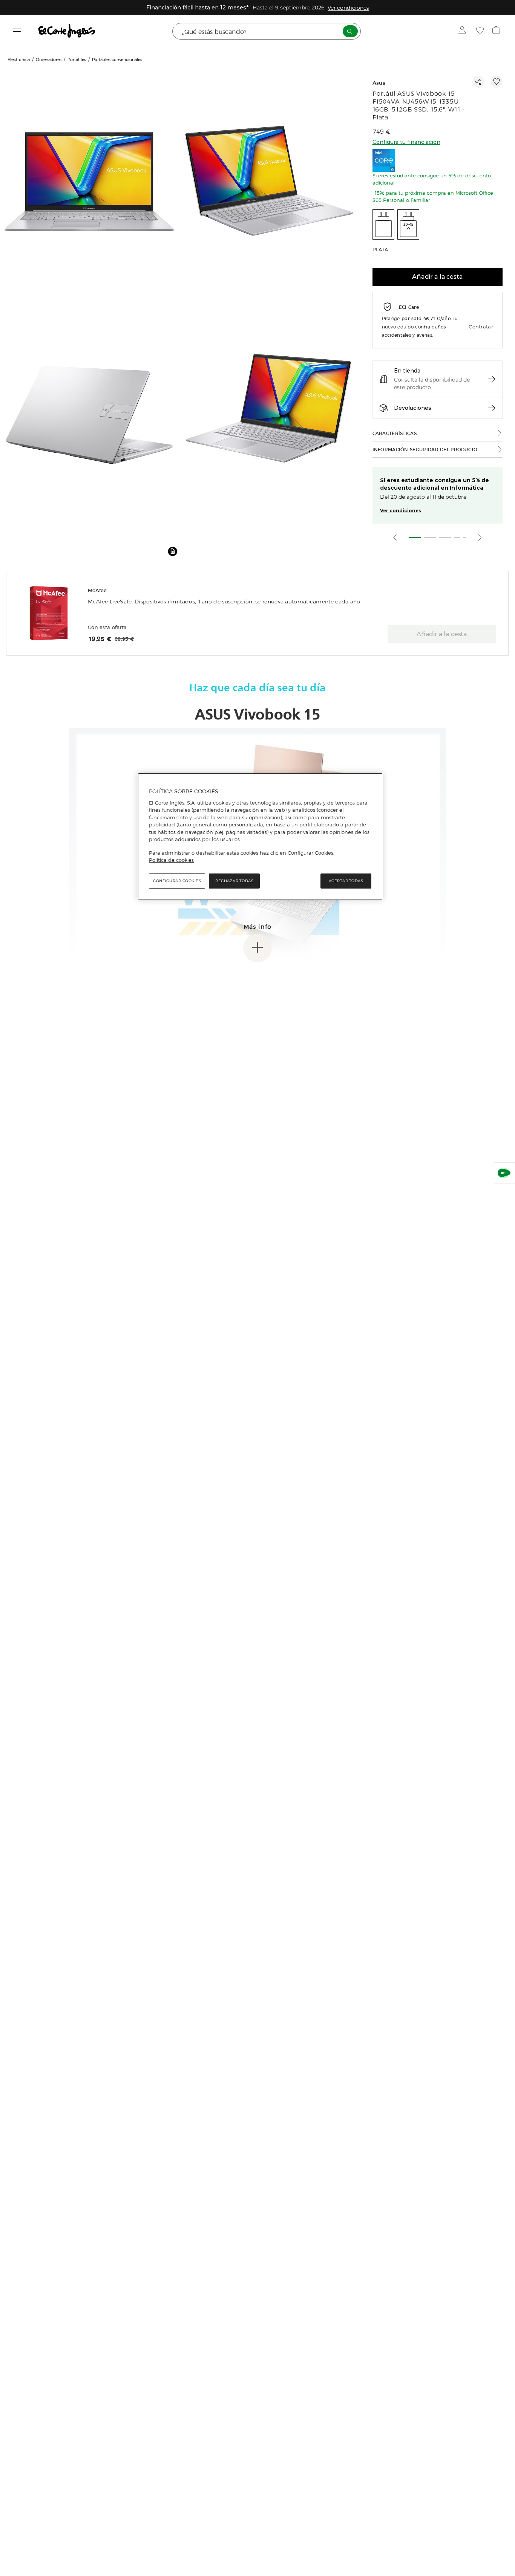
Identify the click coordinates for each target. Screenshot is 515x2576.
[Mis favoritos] (481, 31)
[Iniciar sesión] (464, 31)
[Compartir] (478, 82)
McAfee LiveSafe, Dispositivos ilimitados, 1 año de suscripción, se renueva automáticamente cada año (224, 602)
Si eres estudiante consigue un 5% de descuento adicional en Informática (435, 484)
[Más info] (257, 948)
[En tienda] (492, 379)
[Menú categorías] (17, 31)
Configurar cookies (177, 880)
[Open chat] (504, 1173)
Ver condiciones (401, 511)
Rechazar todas (234, 880)
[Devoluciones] (492, 408)
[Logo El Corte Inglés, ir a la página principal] (67, 31)
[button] (173, 551)
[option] (90, 184)
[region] (260, 837)
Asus (379, 83)
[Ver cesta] (497, 31)
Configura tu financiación (406, 142)
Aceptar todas (346, 880)
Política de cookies (171, 860)
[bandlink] (348, 8)
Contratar (481, 326)
